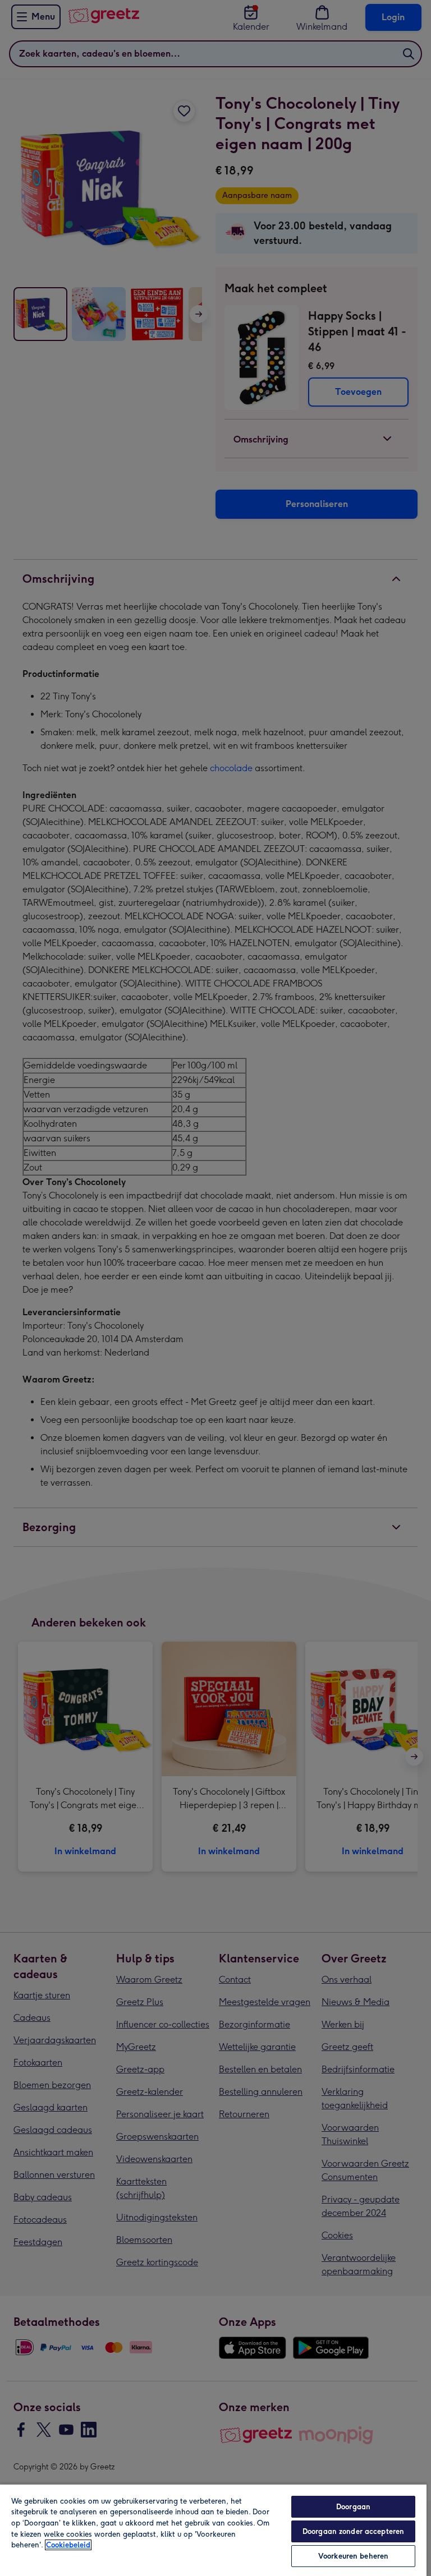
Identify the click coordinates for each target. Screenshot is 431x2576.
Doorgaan (353, 2507)
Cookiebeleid (68, 2545)
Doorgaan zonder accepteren (353, 2531)
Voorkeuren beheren (353, 2556)
